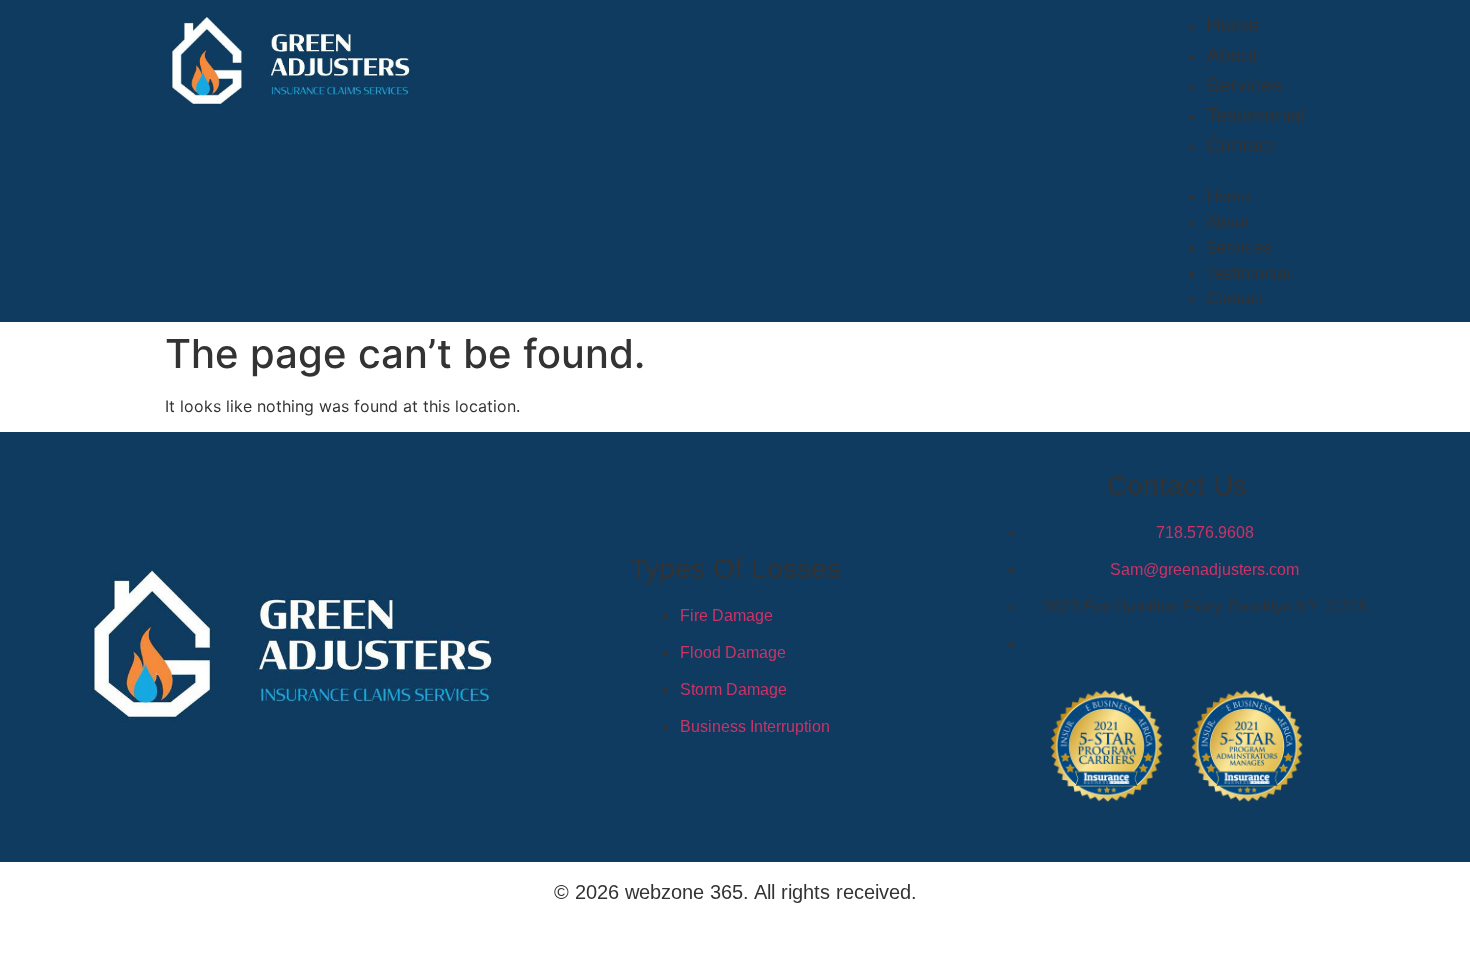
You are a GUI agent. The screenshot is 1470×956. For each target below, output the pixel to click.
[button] (1235, 172)
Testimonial (1255, 115)
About (1232, 55)
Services (1244, 85)
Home (1232, 25)
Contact (1240, 145)
